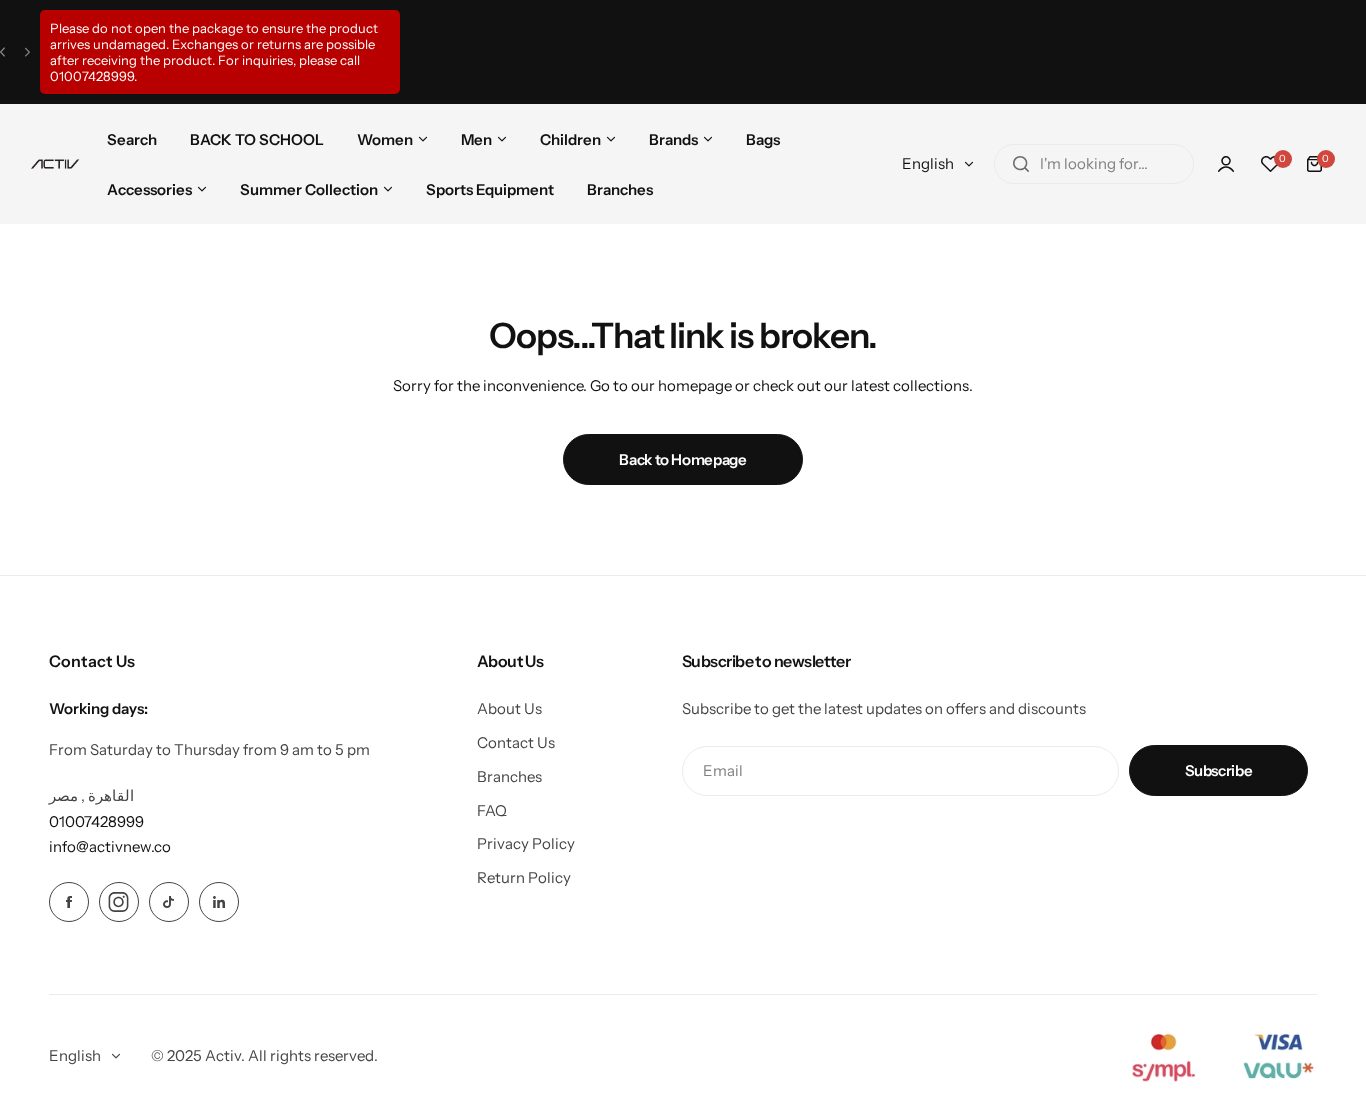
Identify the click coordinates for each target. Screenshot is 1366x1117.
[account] (1226, 164)
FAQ (492, 810)
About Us (509, 708)
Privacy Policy (526, 843)
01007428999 (92, 76)
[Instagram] (119, 902)
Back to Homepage (682, 459)
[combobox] (1094, 164)
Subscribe (1219, 770)
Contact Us (516, 742)
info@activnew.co (110, 846)
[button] (2, 52)
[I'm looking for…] (1021, 164)
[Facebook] (69, 902)
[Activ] (55, 164)
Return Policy (524, 877)
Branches (509, 776)
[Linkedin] (219, 902)
